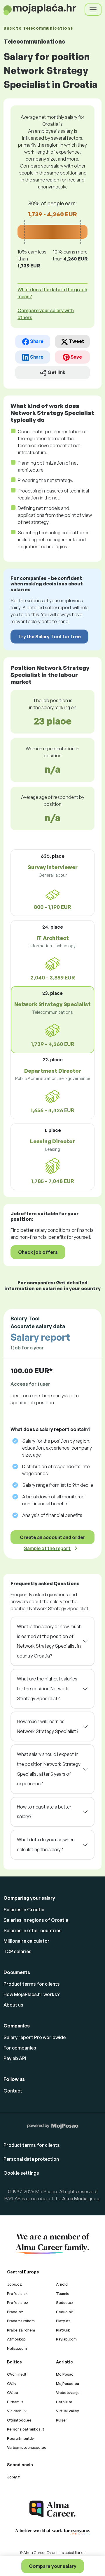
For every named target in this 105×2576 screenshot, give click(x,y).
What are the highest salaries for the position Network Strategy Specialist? (47, 1688)
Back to (38, 28)
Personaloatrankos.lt (26, 2429)
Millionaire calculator (27, 1941)
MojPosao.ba (68, 2383)
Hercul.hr (64, 2402)
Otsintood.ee (19, 2420)
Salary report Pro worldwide (35, 2037)
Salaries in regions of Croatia (36, 1920)
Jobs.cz (14, 2284)
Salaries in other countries (33, 1930)
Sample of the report (47, 1548)
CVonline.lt (17, 2374)
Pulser (62, 2420)
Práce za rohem (21, 2330)
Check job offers (38, 1252)
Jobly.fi (14, 2477)
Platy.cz (63, 2321)
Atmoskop (16, 2339)
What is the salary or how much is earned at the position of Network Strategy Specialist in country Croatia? (49, 1641)
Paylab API (15, 2058)
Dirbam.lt (15, 2402)
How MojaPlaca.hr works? (32, 1994)
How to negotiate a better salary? (44, 1812)
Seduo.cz (65, 2302)
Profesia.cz (18, 2302)
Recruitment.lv (20, 2438)
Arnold (62, 2284)
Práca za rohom (21, 2321)
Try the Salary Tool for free (49, 637)
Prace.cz (15, 2312)
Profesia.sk (17, 2293)
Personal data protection (31, 2159)
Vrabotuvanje (68, 2392)
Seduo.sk (64, 2312)
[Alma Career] (52, 2509)
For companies (20, 2048)
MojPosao (65, 2374)
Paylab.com (66, 2339)
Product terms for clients (32, 1984)
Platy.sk (63, 2330)
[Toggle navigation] (93, 10)
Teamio (63, 2293)
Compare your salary (53, 2566)
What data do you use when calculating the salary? (46, 1845)
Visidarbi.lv (17, 2411)
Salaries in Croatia (24, 1910)
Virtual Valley (68, 2411)
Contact (13, 2091)
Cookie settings (21, 2173)
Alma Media (75, 2199)
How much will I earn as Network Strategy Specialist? (48, 1726)
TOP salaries (17, 1951)
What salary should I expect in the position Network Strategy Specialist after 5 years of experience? (49, 1769)
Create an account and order (52, 1537)
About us (13, 2005)
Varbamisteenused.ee (27, 2447)
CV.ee (13, 2392)
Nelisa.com (17, 2348)
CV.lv (12, 2383)
